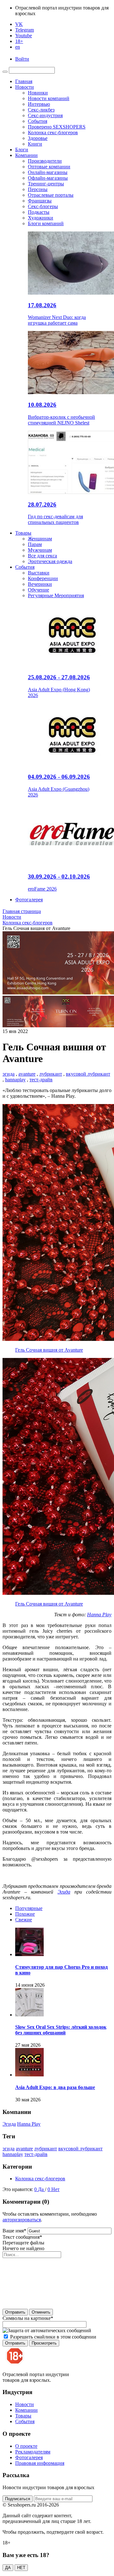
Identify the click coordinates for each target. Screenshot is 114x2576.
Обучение (38, 590)
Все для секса (42, 556)
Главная (24, 81)
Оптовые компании (49, 167)
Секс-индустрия (45, 115)
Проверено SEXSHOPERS (57, 127)
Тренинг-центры (46, 184)
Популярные (29, 1908)
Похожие (25, 1914)
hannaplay (15, 1080)
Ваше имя (14, 2231)
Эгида (64, 1892)
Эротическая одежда (50, 561)
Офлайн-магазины (48, 178)
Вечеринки (40, 584)
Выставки (39, 573)
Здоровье (38, 138)
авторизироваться (22, 2220)
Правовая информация (40, 2463)
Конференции (43, 578)
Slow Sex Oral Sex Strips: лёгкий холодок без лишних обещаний (61, 2030)
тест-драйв (41, 1080)
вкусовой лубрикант (88, 1074)
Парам (35, 544)
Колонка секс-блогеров (53, 132)
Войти (22, 59)
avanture (27, 1074)
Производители (45, 161)
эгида (9, 1074)
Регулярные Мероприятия (56, 595)
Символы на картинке (28, 2318)
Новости (25, 87)
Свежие (24, 1920)
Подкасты (39, 212)
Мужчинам (40, 550)
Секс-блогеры (43, 206)
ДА (8, 2568)
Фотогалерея (29, 900)
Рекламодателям (33, 2452)
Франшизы (40, 201)
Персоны (38, 189)
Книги (35, 144)
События (38, 121)
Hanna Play (99, 1615)
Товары (23, 533)
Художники (41, 218)
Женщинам (40, 539)
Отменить (41, 2312)
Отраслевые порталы (51, 195)
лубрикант (51, 1074)
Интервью (39, 104)
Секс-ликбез (41, 110)
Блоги (22, 150)
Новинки (38, 93)
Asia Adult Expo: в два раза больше (55, 2087)
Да (41, 2189)
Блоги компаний (46, 223)
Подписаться (18, 2499)
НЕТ (21, 2568)
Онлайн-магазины (48, 172)
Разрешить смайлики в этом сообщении (53, 2337)
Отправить (15, 2312)
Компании (26, 155)
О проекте (26, 2446)
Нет (55, 2189)
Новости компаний (49, 98)
